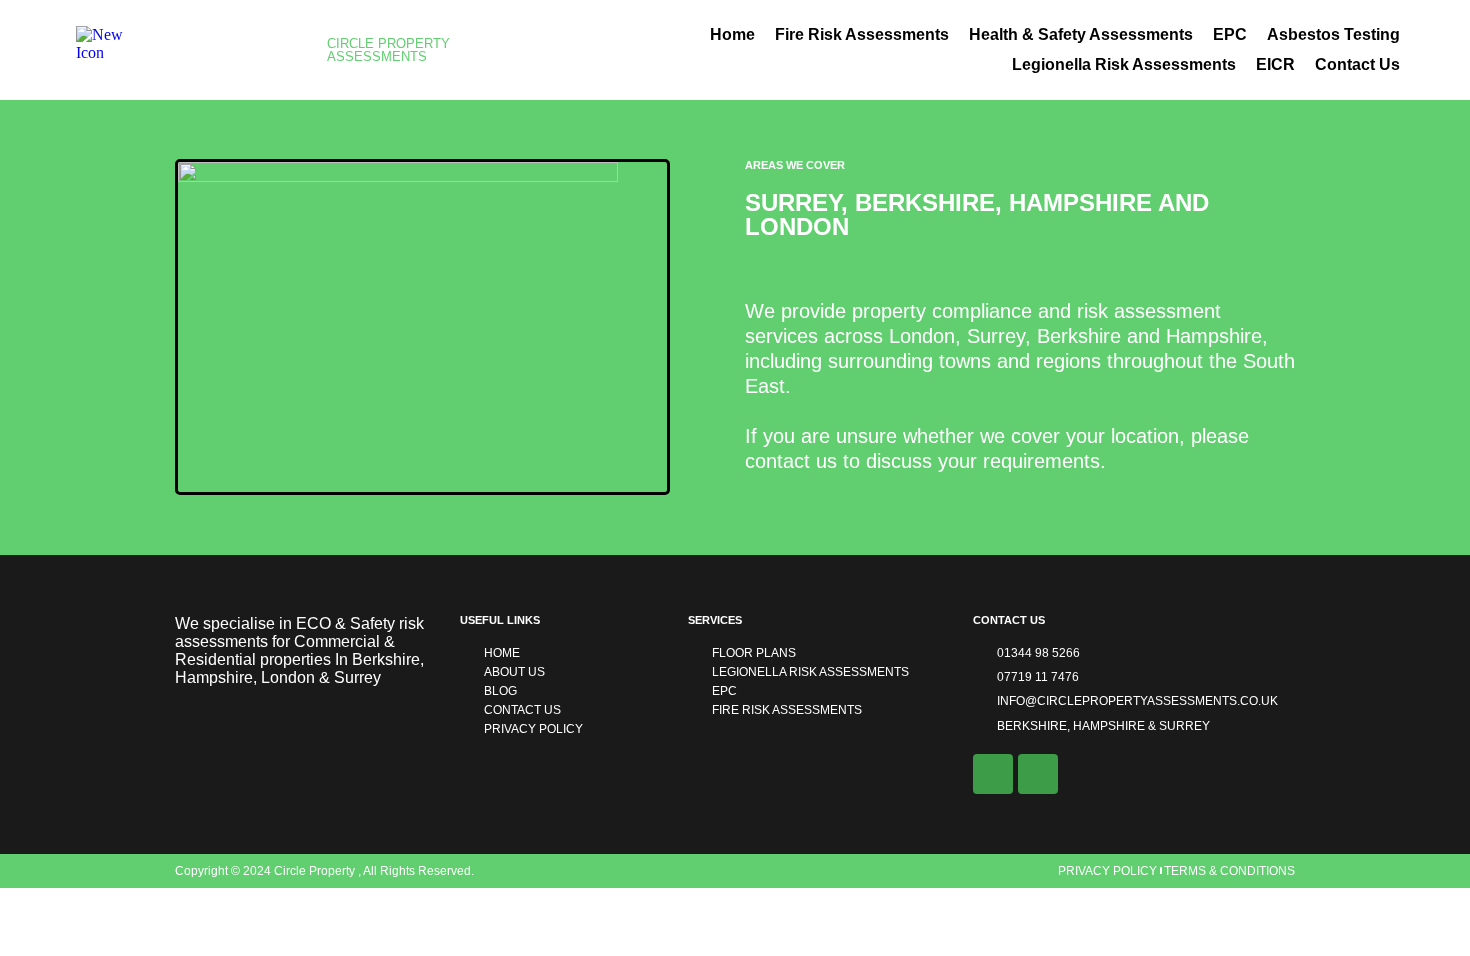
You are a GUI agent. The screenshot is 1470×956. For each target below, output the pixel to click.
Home (732, 34)
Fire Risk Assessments (862, 34)
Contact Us (1357, 64)
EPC (1230, 34)
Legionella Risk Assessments (1124, 64)
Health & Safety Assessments (1081, 34)
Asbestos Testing (1333, 34)
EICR (1275, 64)
